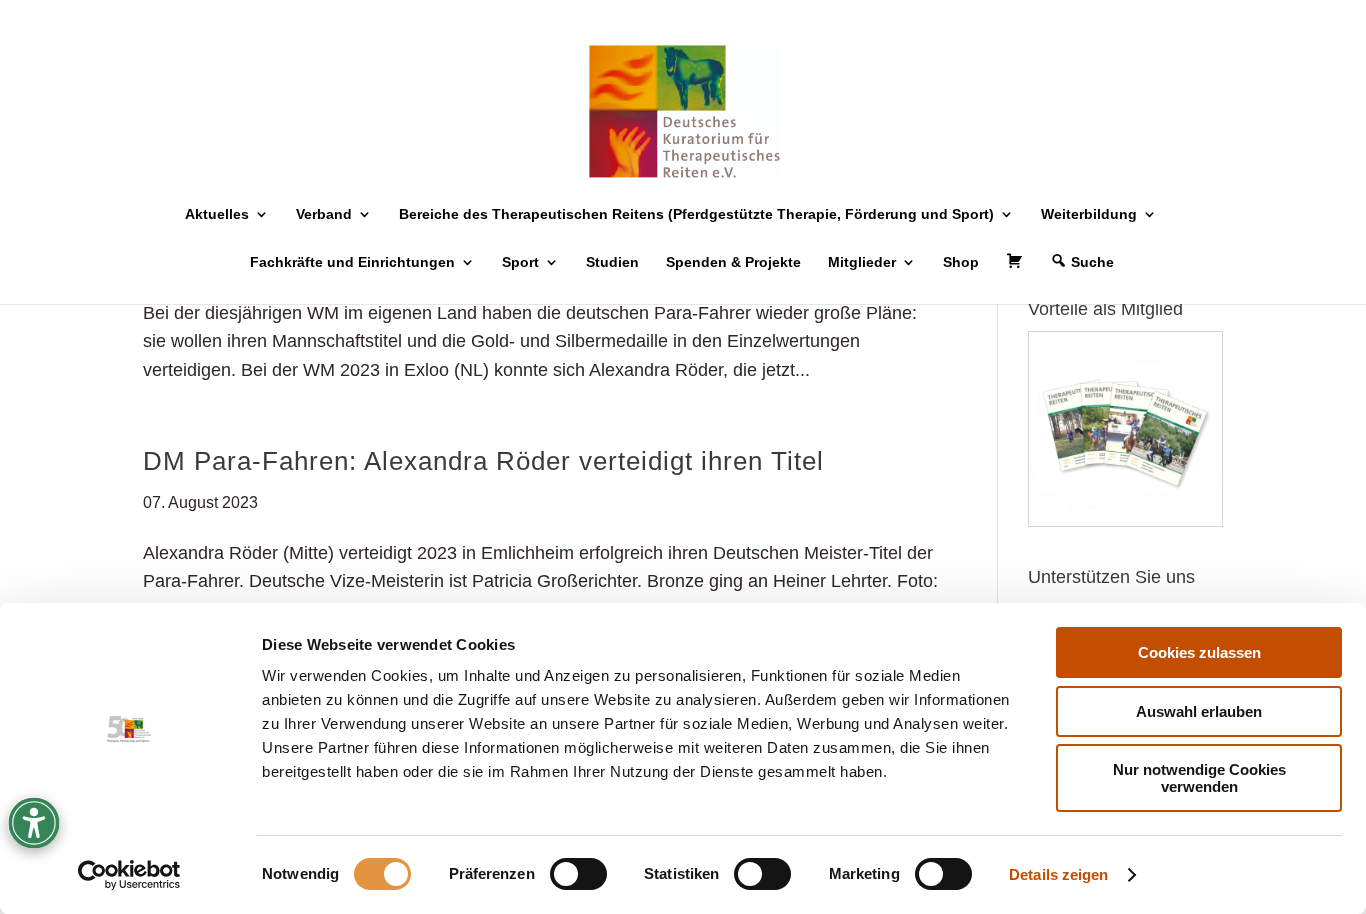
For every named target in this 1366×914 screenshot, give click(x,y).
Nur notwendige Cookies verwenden (1199, 778)
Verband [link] (324, 214)
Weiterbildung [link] (1089, 214)
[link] (129, 875)
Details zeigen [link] (1058, 874)
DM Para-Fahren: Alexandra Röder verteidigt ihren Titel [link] (483, 461)
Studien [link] (612, 262)
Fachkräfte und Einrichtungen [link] (352, 262)
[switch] (578, 874)
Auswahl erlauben (1199, 711)
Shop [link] (961, 262)
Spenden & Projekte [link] (733, 262)
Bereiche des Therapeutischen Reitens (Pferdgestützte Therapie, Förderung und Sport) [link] (696, 214)
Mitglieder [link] (862, 262)
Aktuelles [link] (217, 214)
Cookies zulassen (1199, 652)
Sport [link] (520, 262)
